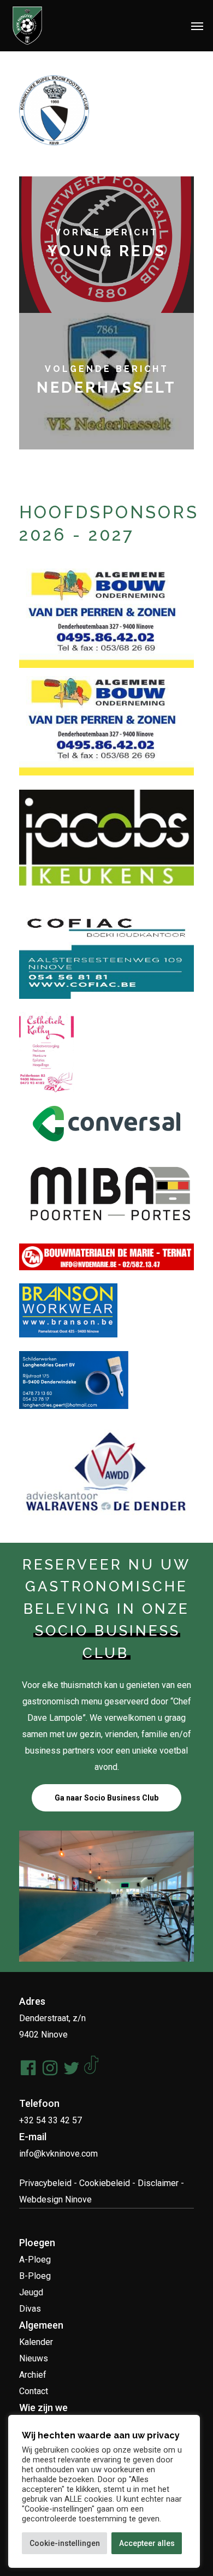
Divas (30, 2309)
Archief (33, 2375)
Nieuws (34, 2358)
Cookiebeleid (105, 2183)
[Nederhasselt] (106, 381)
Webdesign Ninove (55, 2199)
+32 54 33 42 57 (51, 2120)
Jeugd (31, 2292)
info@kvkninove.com (58, 2154)
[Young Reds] (106, 245)
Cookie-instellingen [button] (65, 2543)
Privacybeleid (45, 2183)
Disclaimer (158, 2183)
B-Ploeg (35, 2276)
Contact (34, 2391)
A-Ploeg (35, 2260)
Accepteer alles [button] (147, 2543)
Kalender (36, 2342)
